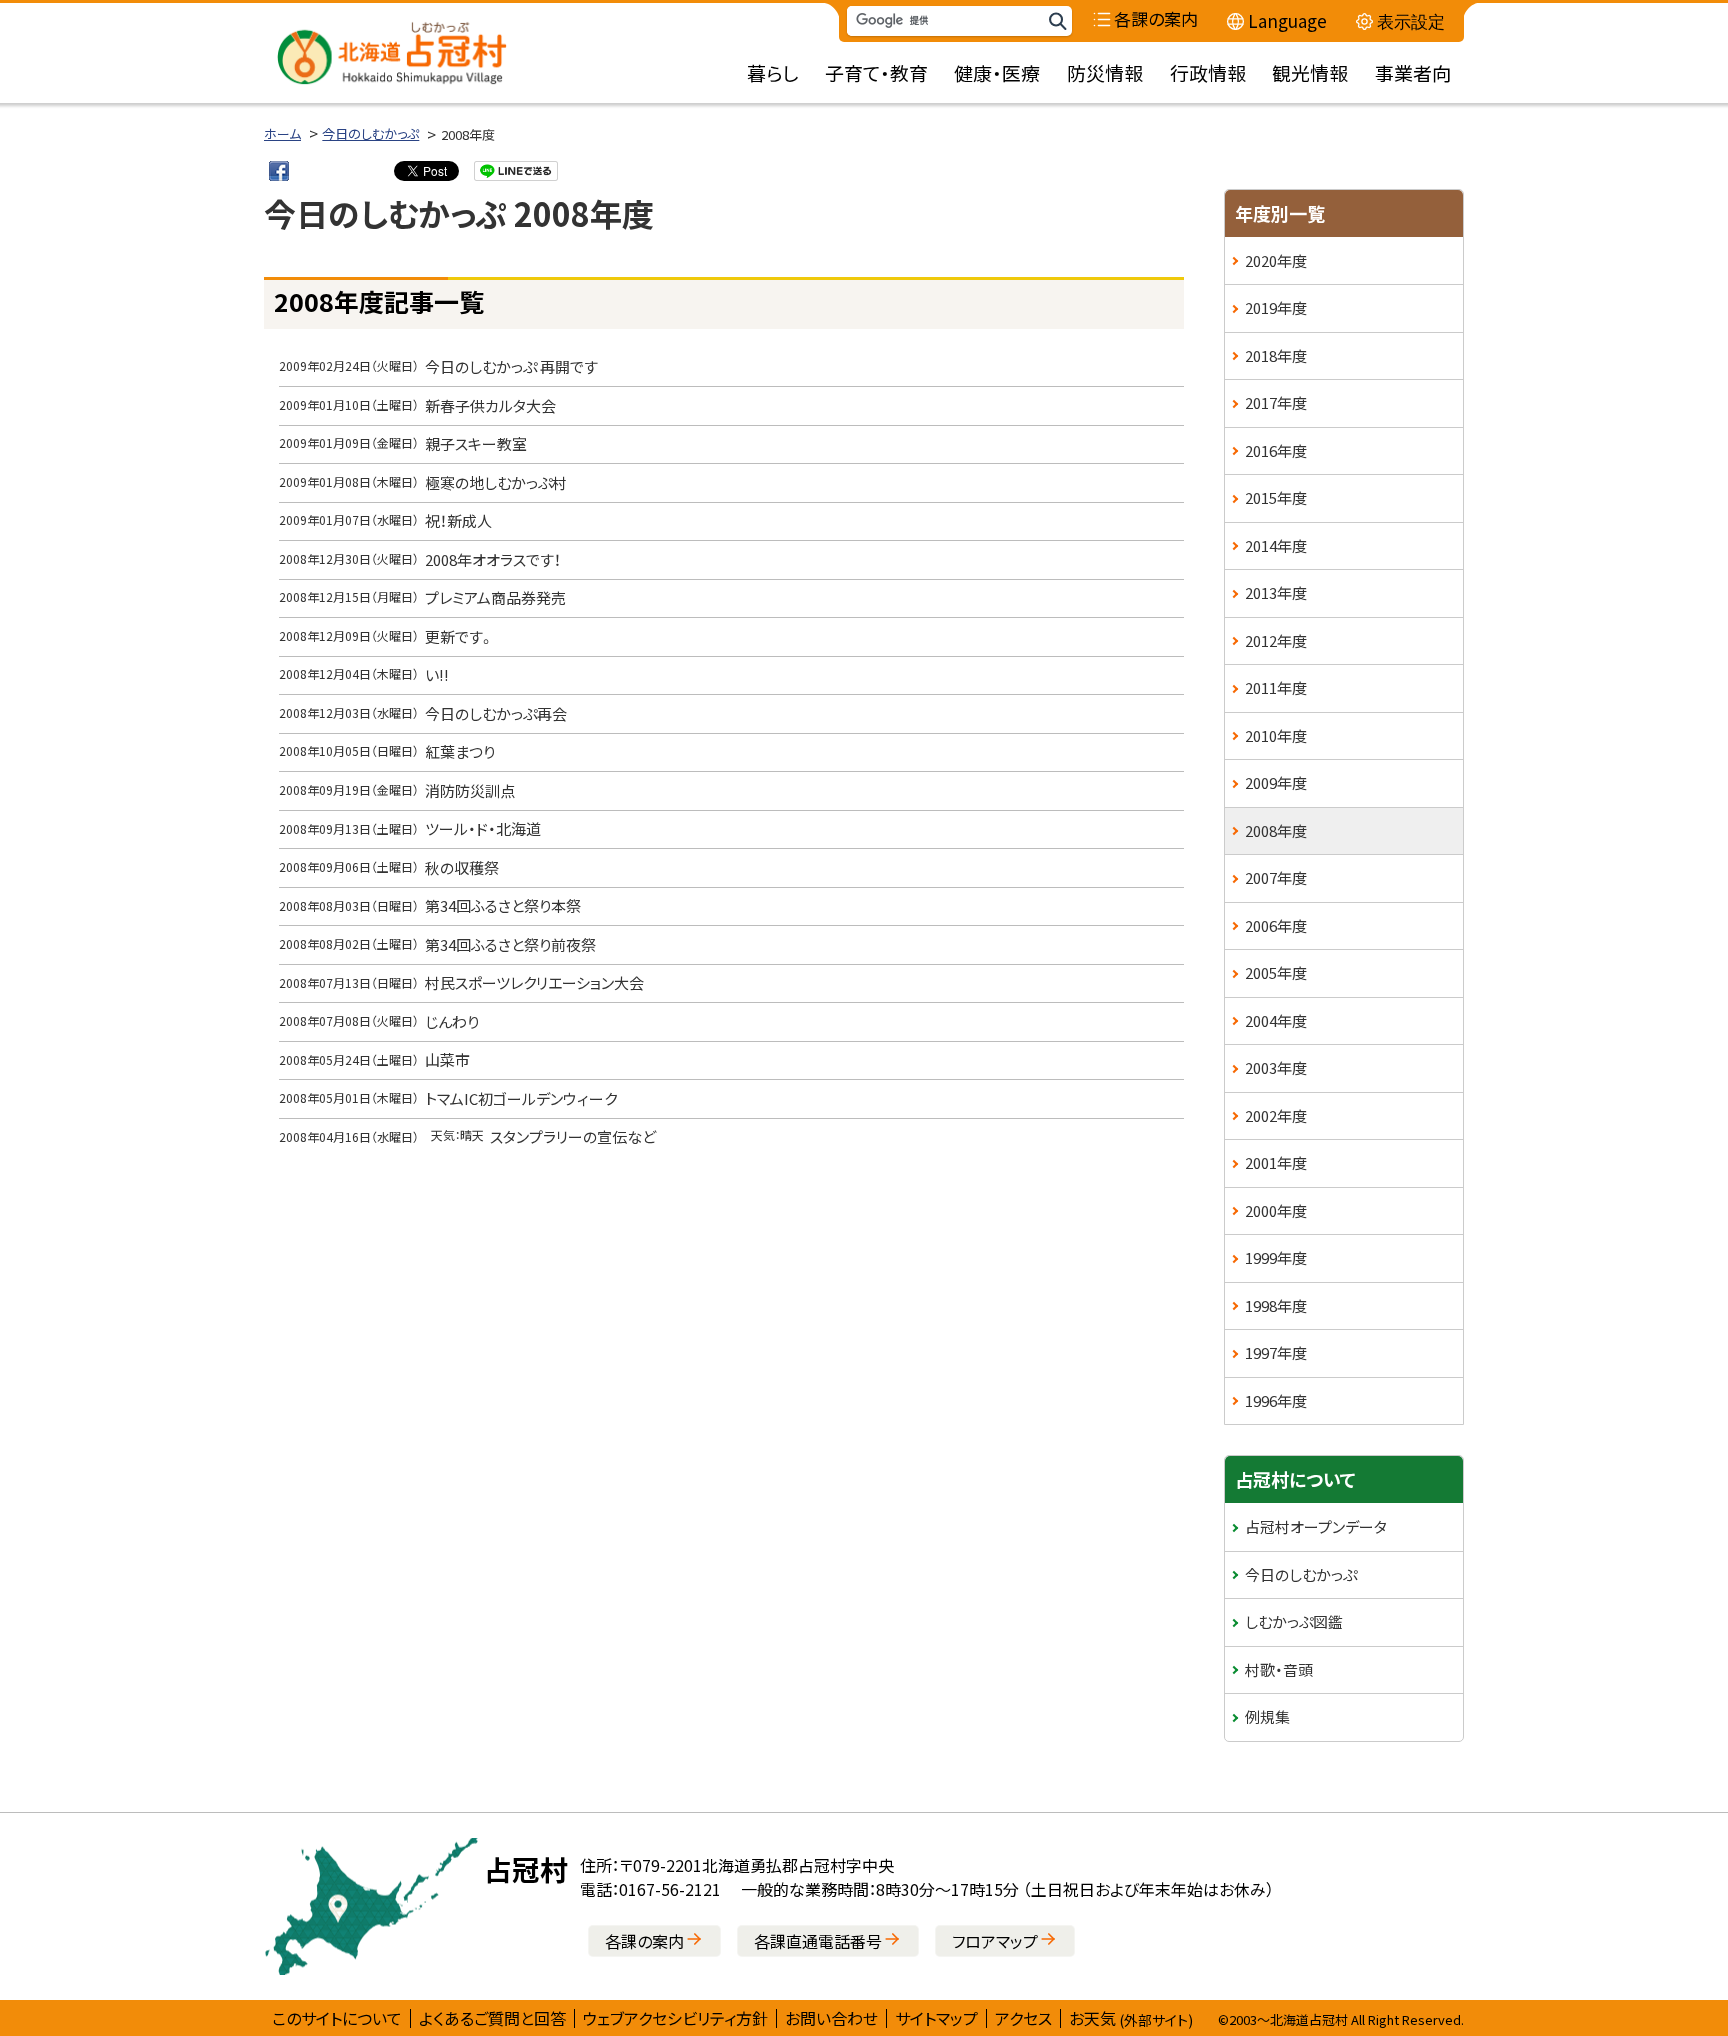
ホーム (282, 133)
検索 (1057, 21)
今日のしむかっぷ (370, 133)
